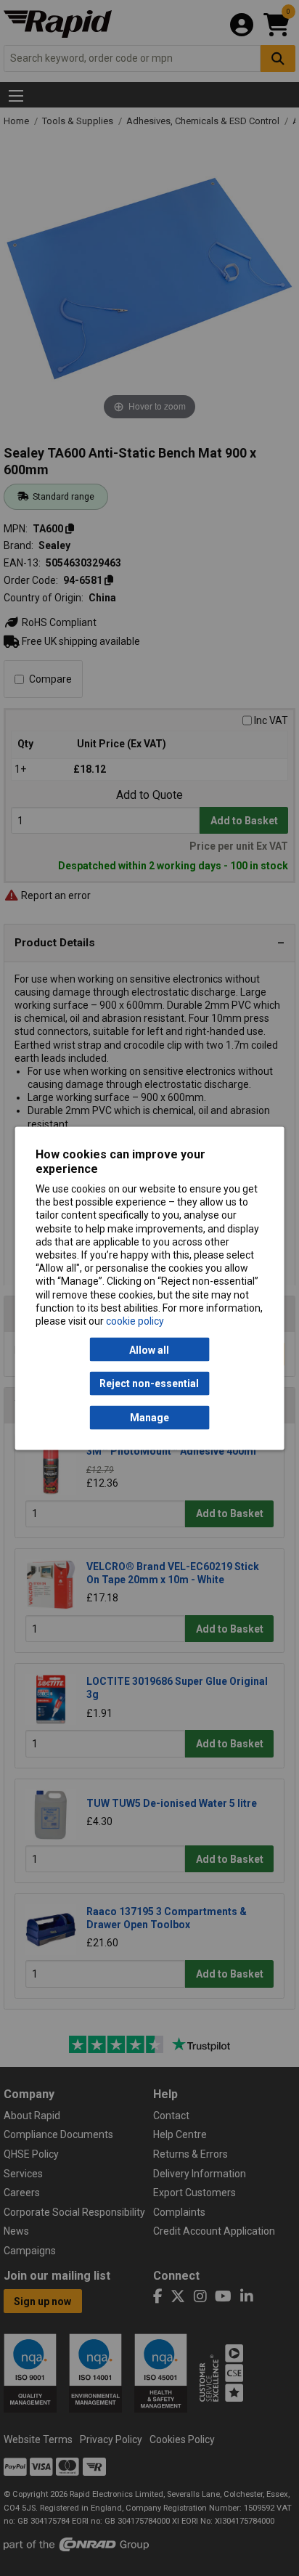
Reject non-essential (149, 1384)
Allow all (149, 1349)
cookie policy (135, 1320)
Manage (149, 1418)
